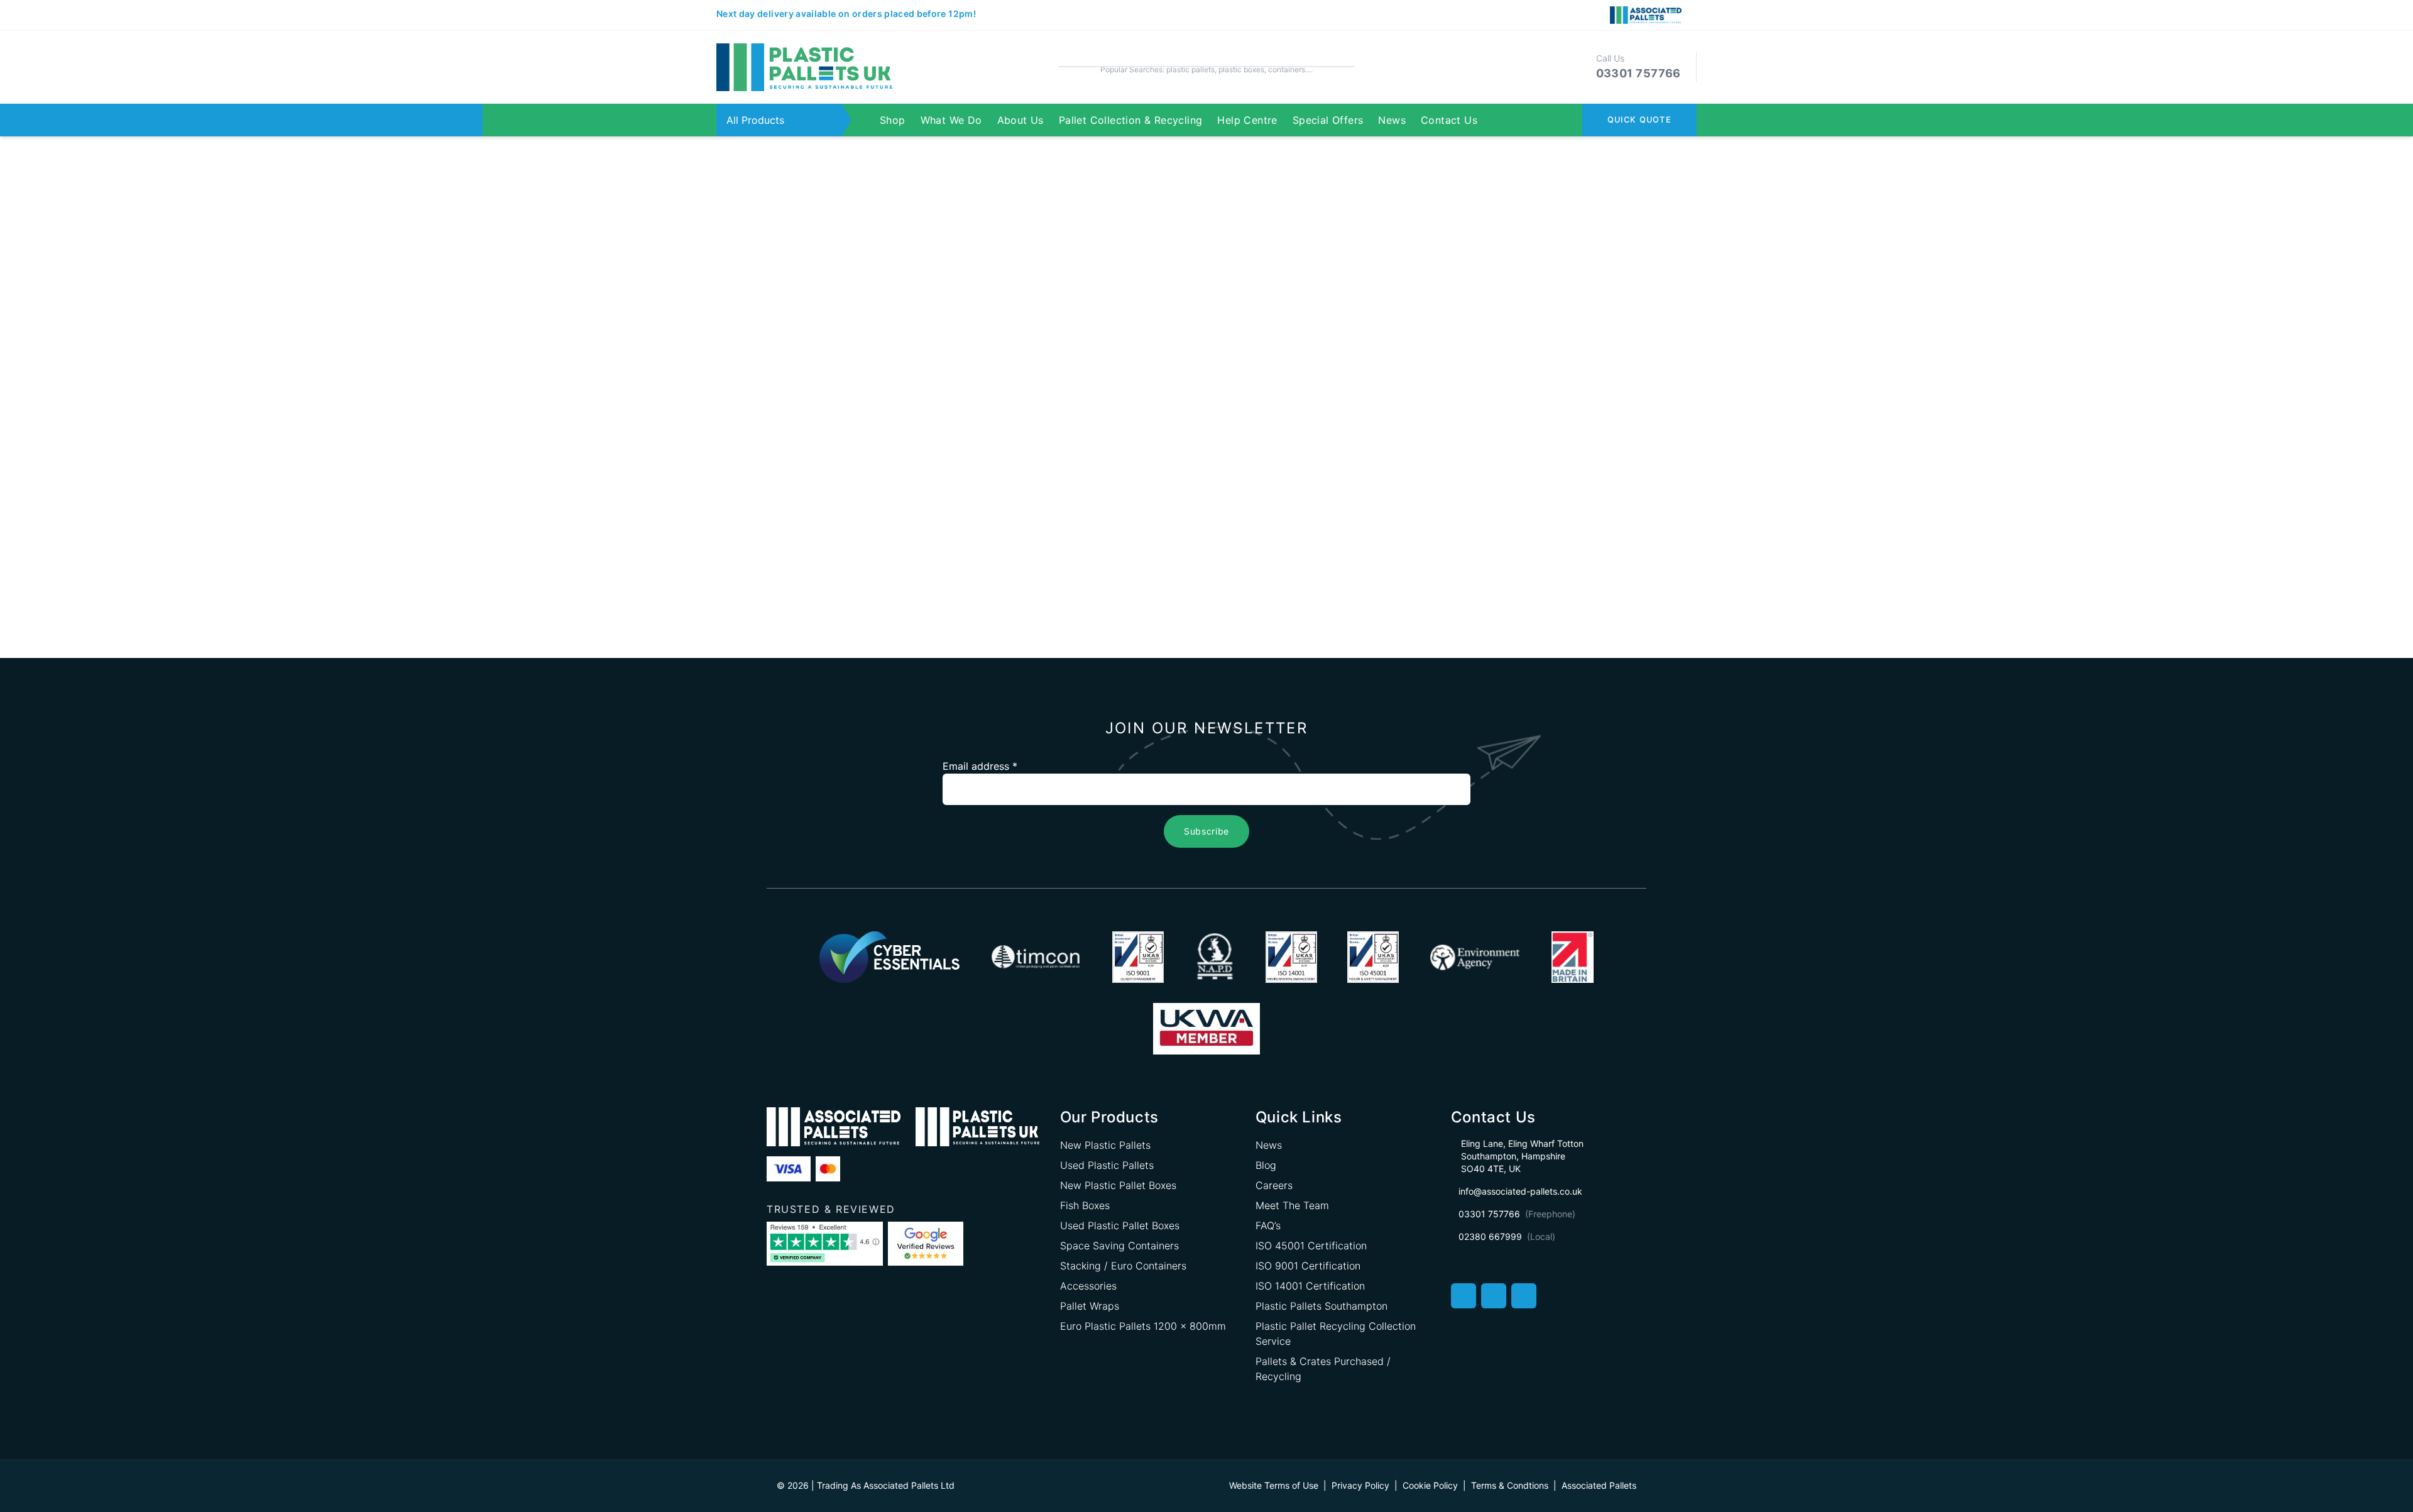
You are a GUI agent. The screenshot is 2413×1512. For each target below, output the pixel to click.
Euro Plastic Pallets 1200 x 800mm (1143, 1326)
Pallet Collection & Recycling (1131, 120)
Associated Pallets (1599, 1485)
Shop (893, 120)
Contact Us (1449, 120)
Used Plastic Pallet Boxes (1120, 1225)
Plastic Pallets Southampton (1321, 1306)
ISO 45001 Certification (1311, 1246)
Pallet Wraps (1090, 1306)
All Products (755, 120)
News (1392, 120)
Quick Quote (1639, 120)
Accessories (1088, 1286)
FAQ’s (1268, 1225)
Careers (1274, 1185)
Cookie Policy (1430, 1485)
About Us (1020, 120)
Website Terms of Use (1274, 1485)
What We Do (951, 120)
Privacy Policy (1360, 1485)
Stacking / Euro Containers (1123, 1266)
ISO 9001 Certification (1308, 1266)
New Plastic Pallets (1105, 1145)
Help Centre (1247, 120)
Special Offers (1328, 120)
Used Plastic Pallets (1107, 1165)
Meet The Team (1292, 1205)
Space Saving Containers (1119, 1246)
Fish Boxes (1085, 1205)
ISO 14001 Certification (1310, 1286)
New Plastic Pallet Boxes (1118, 1185)
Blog (1266, 1165)
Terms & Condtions (1510, 1485)
